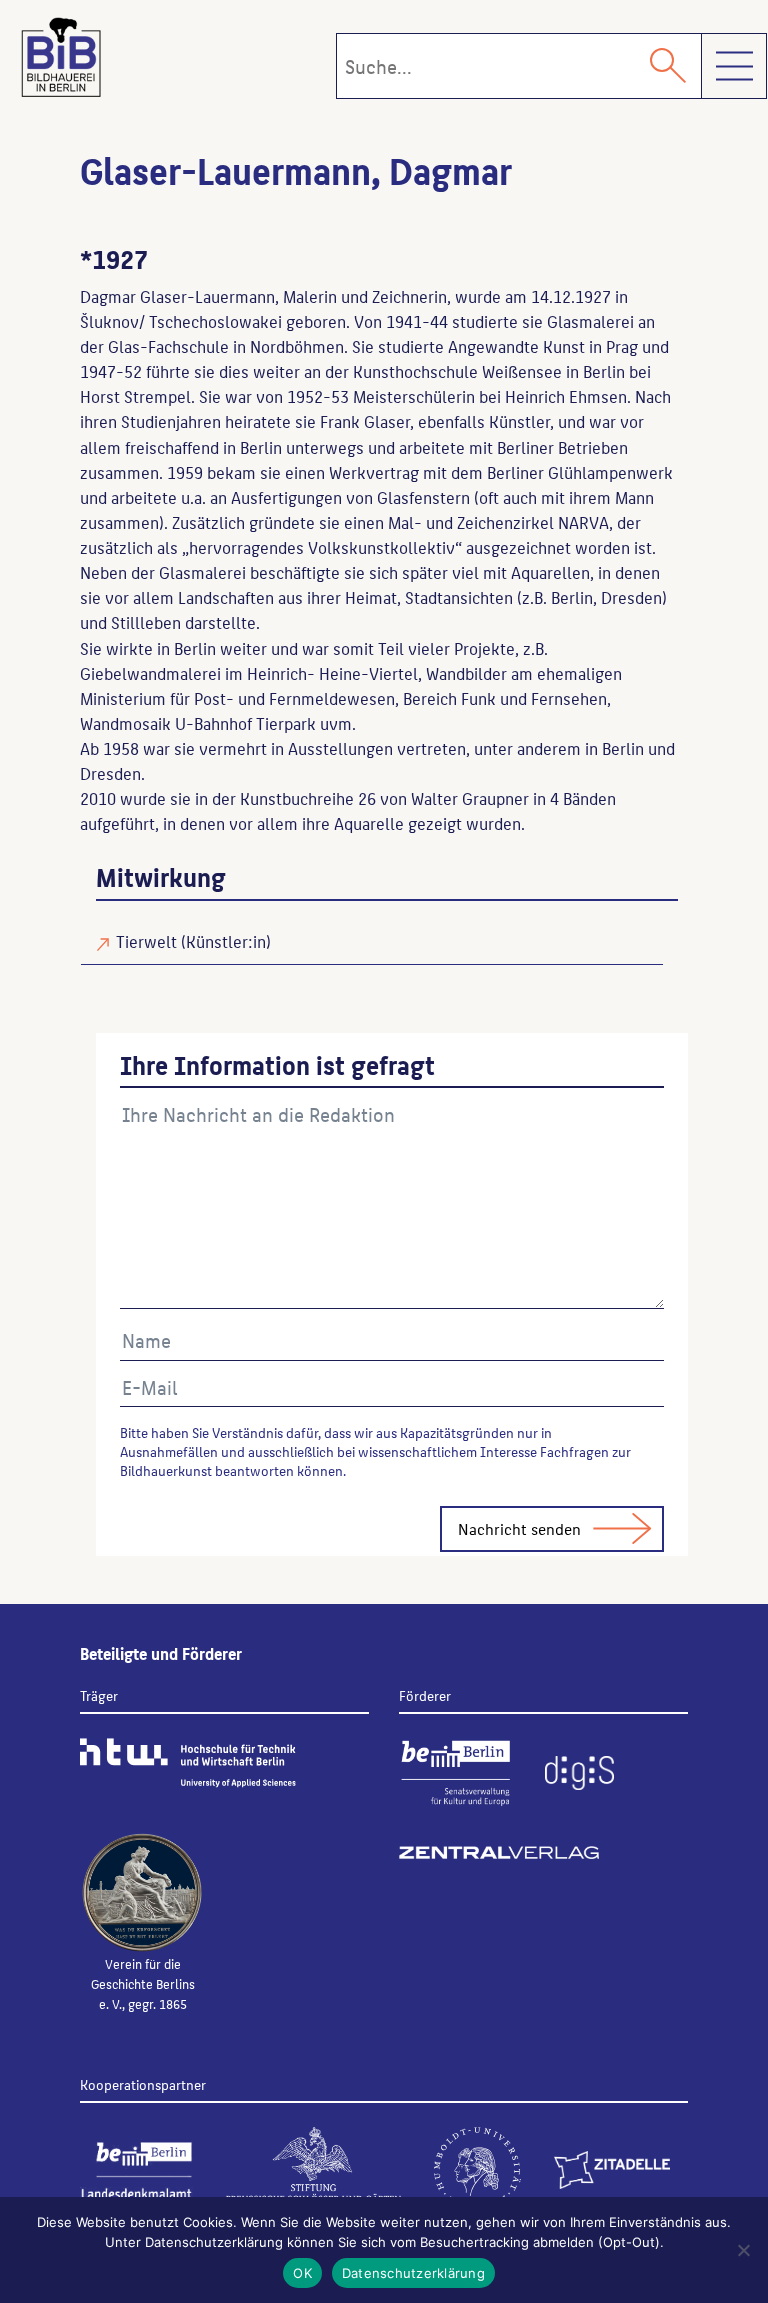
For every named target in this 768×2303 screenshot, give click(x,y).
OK (302, 2273)
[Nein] (743, 2250)
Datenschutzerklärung (413, 2273)
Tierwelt (146, 941)
